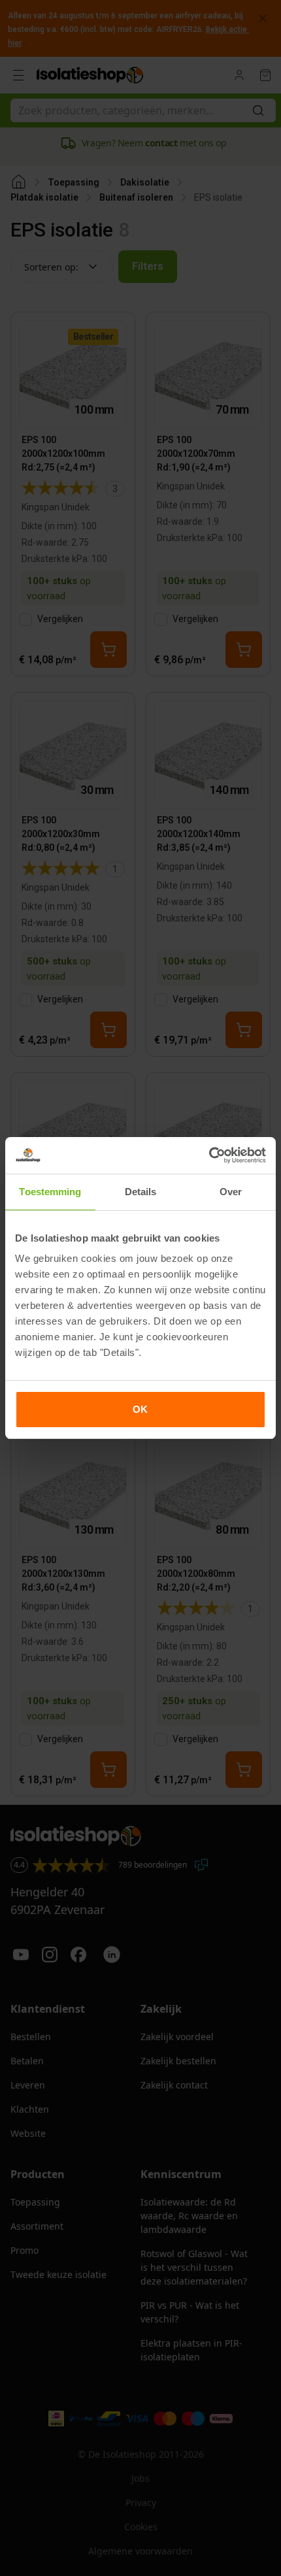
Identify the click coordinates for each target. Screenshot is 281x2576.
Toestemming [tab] (50, 1192)
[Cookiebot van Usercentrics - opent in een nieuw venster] (209, 1155)
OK (140, 1409)
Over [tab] (231, 1192)
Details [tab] (141, 1192)
